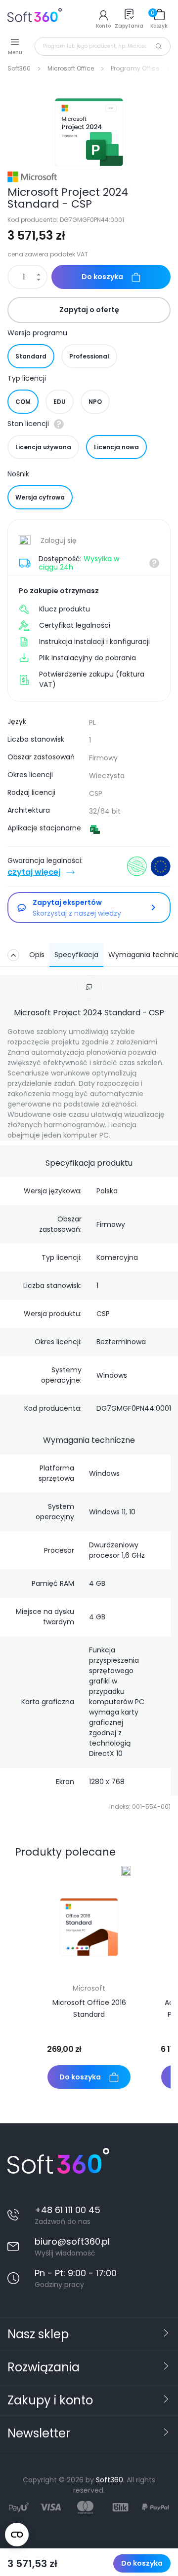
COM (23, 402)
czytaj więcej (34, 872)
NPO (95, 402)
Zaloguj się (58, 540)
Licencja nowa (116, 447)
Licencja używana (43, 447)
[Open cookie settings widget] (17, 2535)
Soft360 (110, 2480)
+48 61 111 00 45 (67, 2210)
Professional (89, 356)
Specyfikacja (76, 955)
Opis (37, 955)
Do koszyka (142, 2563)
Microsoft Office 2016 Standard (89, 2008)
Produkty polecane (65, 1852)
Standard (31, 356)
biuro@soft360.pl (72, 2241)
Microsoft (89, 1988)
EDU (60, 402)
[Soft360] (35, 18)
